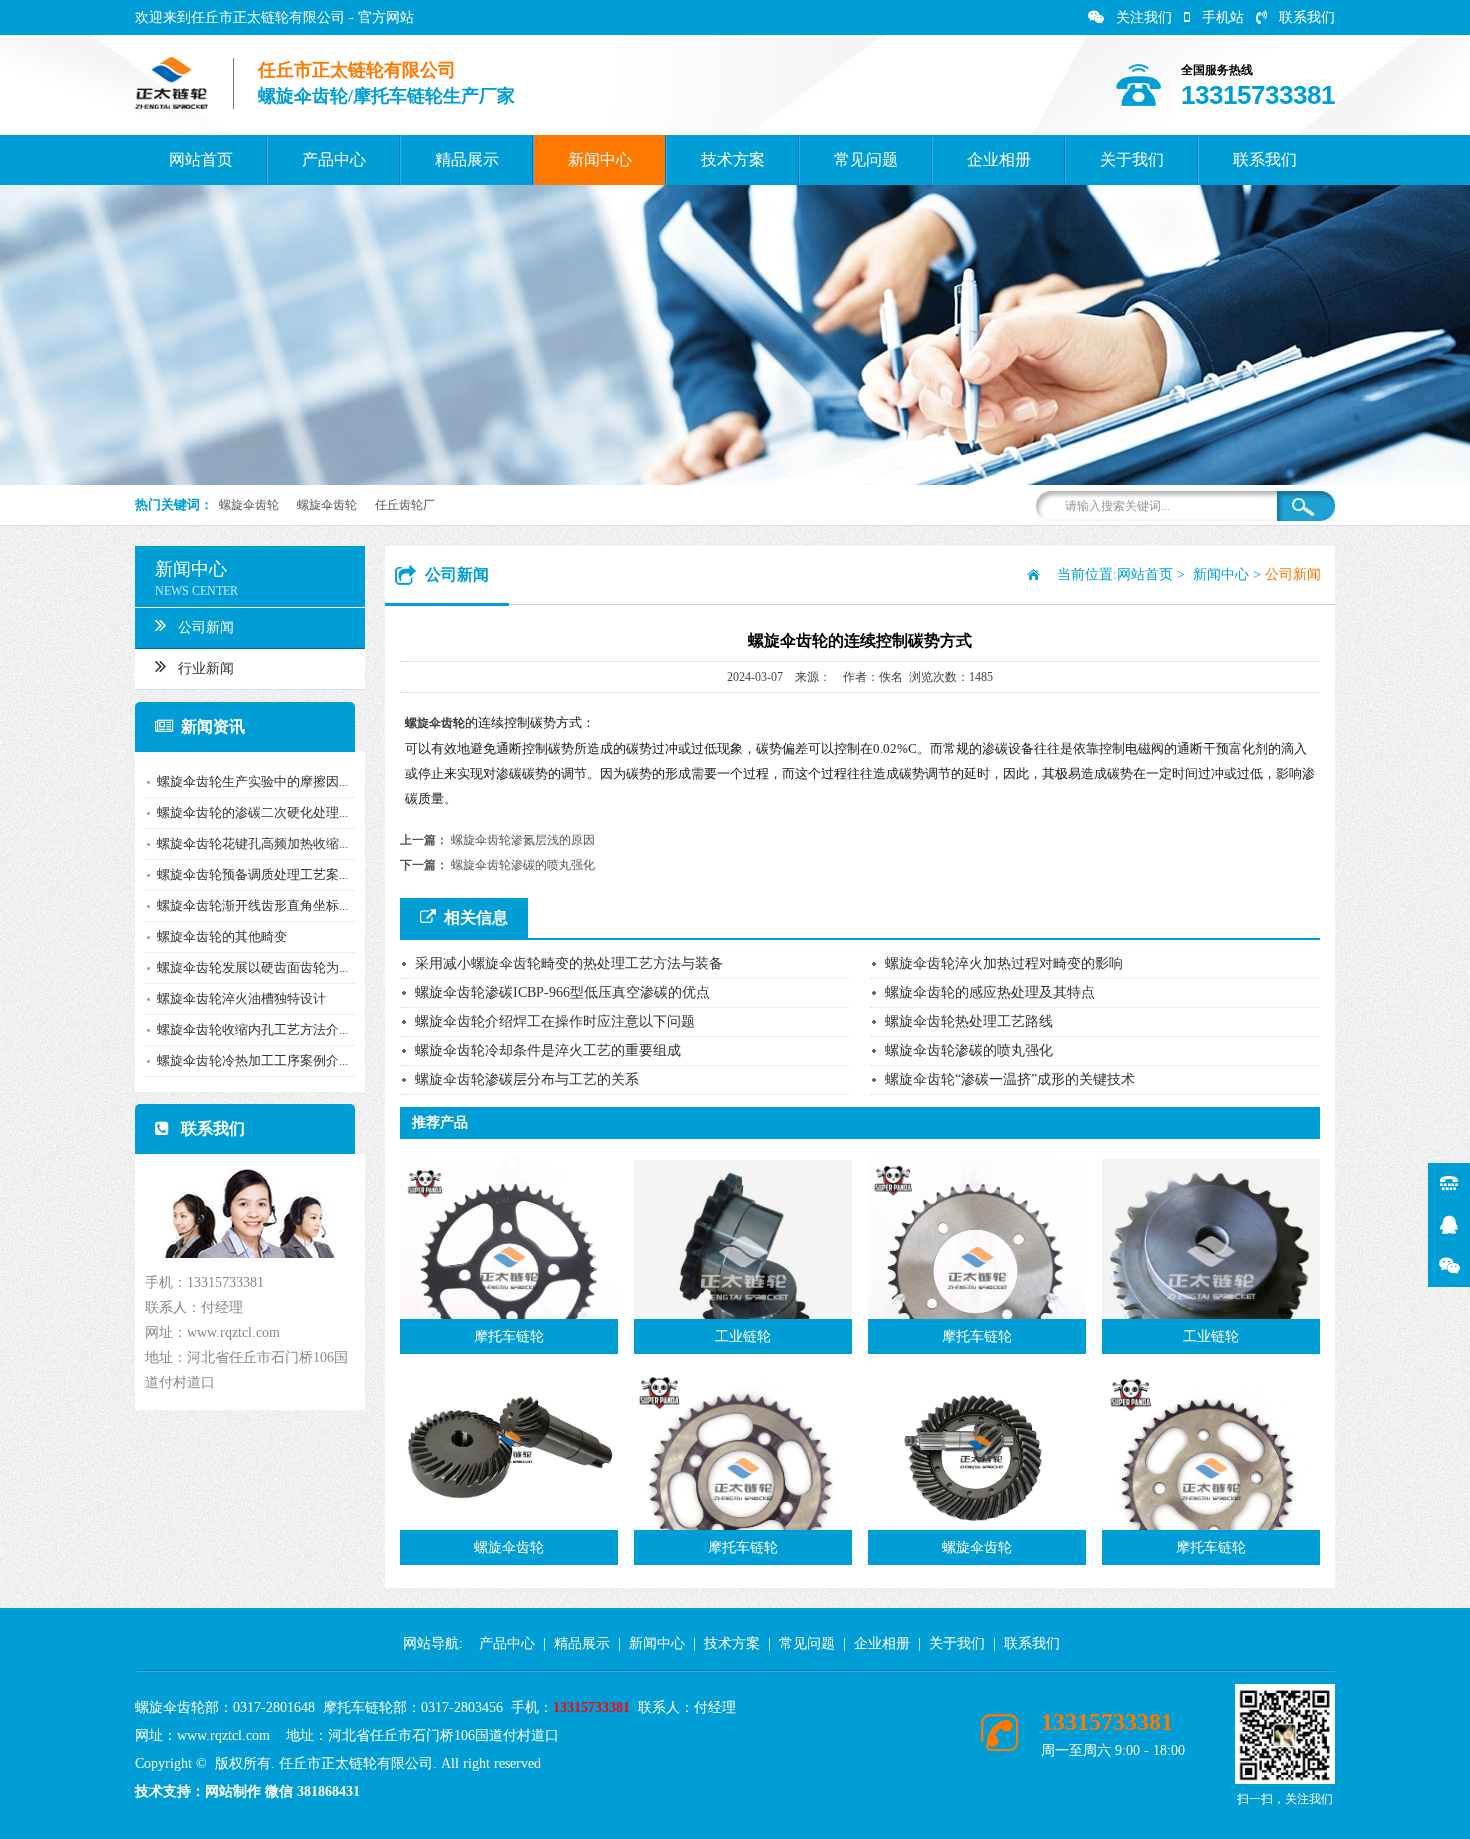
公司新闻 (206, 627)
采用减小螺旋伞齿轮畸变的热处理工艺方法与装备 (569, 963)
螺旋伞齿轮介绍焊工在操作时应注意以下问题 (555, 1021)
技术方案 (733, 159)
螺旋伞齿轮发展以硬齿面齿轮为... (252, 967)
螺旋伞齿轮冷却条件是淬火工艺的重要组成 (548, 1050)
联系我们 (1307, 17)
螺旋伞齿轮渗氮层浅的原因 (523, 840)
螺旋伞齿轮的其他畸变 (222, 936)
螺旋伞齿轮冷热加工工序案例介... (252, 1060)
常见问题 (866, 159)
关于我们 (1132, 159)
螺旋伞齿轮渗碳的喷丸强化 (523, 865)
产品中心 (334, 159)
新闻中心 (600, 159)
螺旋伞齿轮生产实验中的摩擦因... (252, 781)
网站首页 (201, 159)
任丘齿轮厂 (405, 505)
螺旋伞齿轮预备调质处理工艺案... (252, 874)
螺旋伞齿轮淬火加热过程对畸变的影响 (1004, 963)
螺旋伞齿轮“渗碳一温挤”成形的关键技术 (1010, 1079)
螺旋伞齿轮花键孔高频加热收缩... (252, 843)
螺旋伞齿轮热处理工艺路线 (969, 1021)
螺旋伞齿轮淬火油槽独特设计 (241, 998)
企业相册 (999, 159)
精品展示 (467, 159)
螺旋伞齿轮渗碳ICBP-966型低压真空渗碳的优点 (562, 992)
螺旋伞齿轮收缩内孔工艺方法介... (252, 1029)
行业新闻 (206, 668)
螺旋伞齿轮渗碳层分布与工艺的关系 (527, 1079)
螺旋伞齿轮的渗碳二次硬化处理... (252, 812)
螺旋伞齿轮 (249, 505)
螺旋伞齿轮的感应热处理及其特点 (990, 992)
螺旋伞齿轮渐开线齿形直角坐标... (252, 905)
